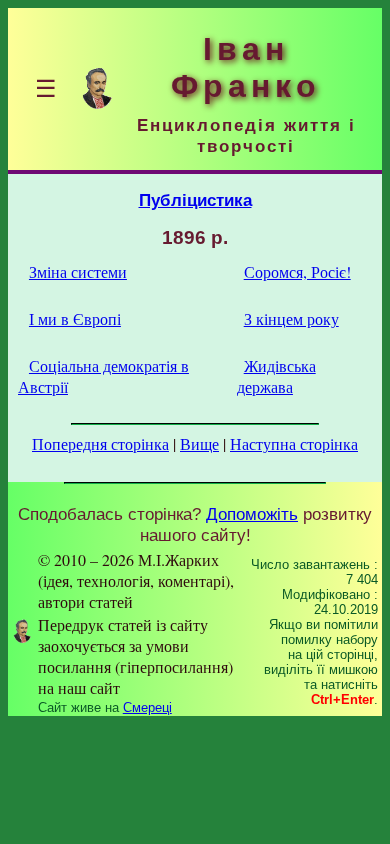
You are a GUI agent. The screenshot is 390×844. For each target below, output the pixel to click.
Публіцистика (195, 200)
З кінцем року (291, 318)
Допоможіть (252, 514)
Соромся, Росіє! (297, 271)
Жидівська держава (276, 376)
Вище (199, 443)
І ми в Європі (75, 318)
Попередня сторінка (100, 443)
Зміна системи (78, 271)
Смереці (147, 707)
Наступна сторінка (294, 443)
